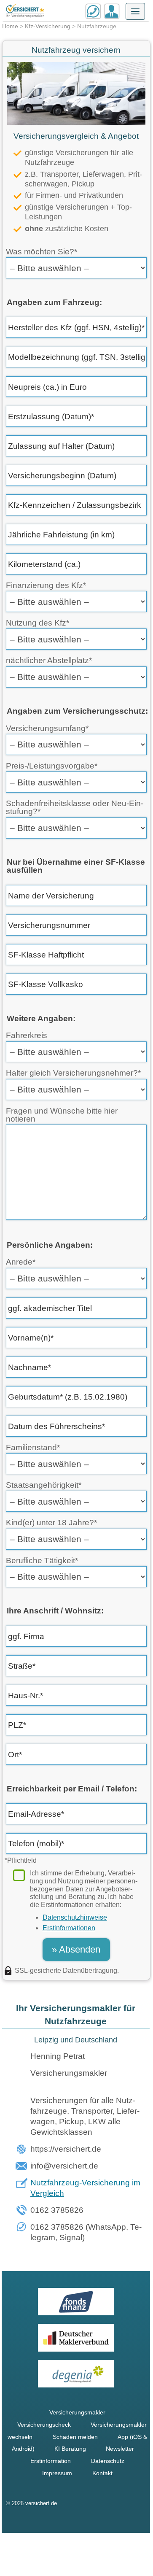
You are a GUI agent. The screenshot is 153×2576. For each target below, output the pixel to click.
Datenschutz (108, 2461)
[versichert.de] (25, 11)
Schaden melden (75, 2437)
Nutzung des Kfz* (38, 623)
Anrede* (21, 1262)
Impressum (57, 2473)
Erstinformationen (69, 1928)
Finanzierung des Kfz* (46, 585)
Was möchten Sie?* (42, 252)
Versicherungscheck (44, 2425)
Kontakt (102, 2473)
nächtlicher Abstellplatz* (49, 660)
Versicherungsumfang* (47, 728)
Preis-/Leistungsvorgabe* (52, 766)
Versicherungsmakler (77, 2412)
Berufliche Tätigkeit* (42, 1560)
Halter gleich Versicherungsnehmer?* (73, 1073)
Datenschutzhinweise (75, 1917)
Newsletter (120, 2449)
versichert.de (41, 2503)
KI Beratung (70, 2449)
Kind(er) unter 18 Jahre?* (51, 1523)
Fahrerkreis (27, 1035)
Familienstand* (33, 1447)
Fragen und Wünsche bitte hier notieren (62, 1115)
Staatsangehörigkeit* (44, 1485)
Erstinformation (51, 2461)
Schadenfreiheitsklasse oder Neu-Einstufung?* (75, 807)
